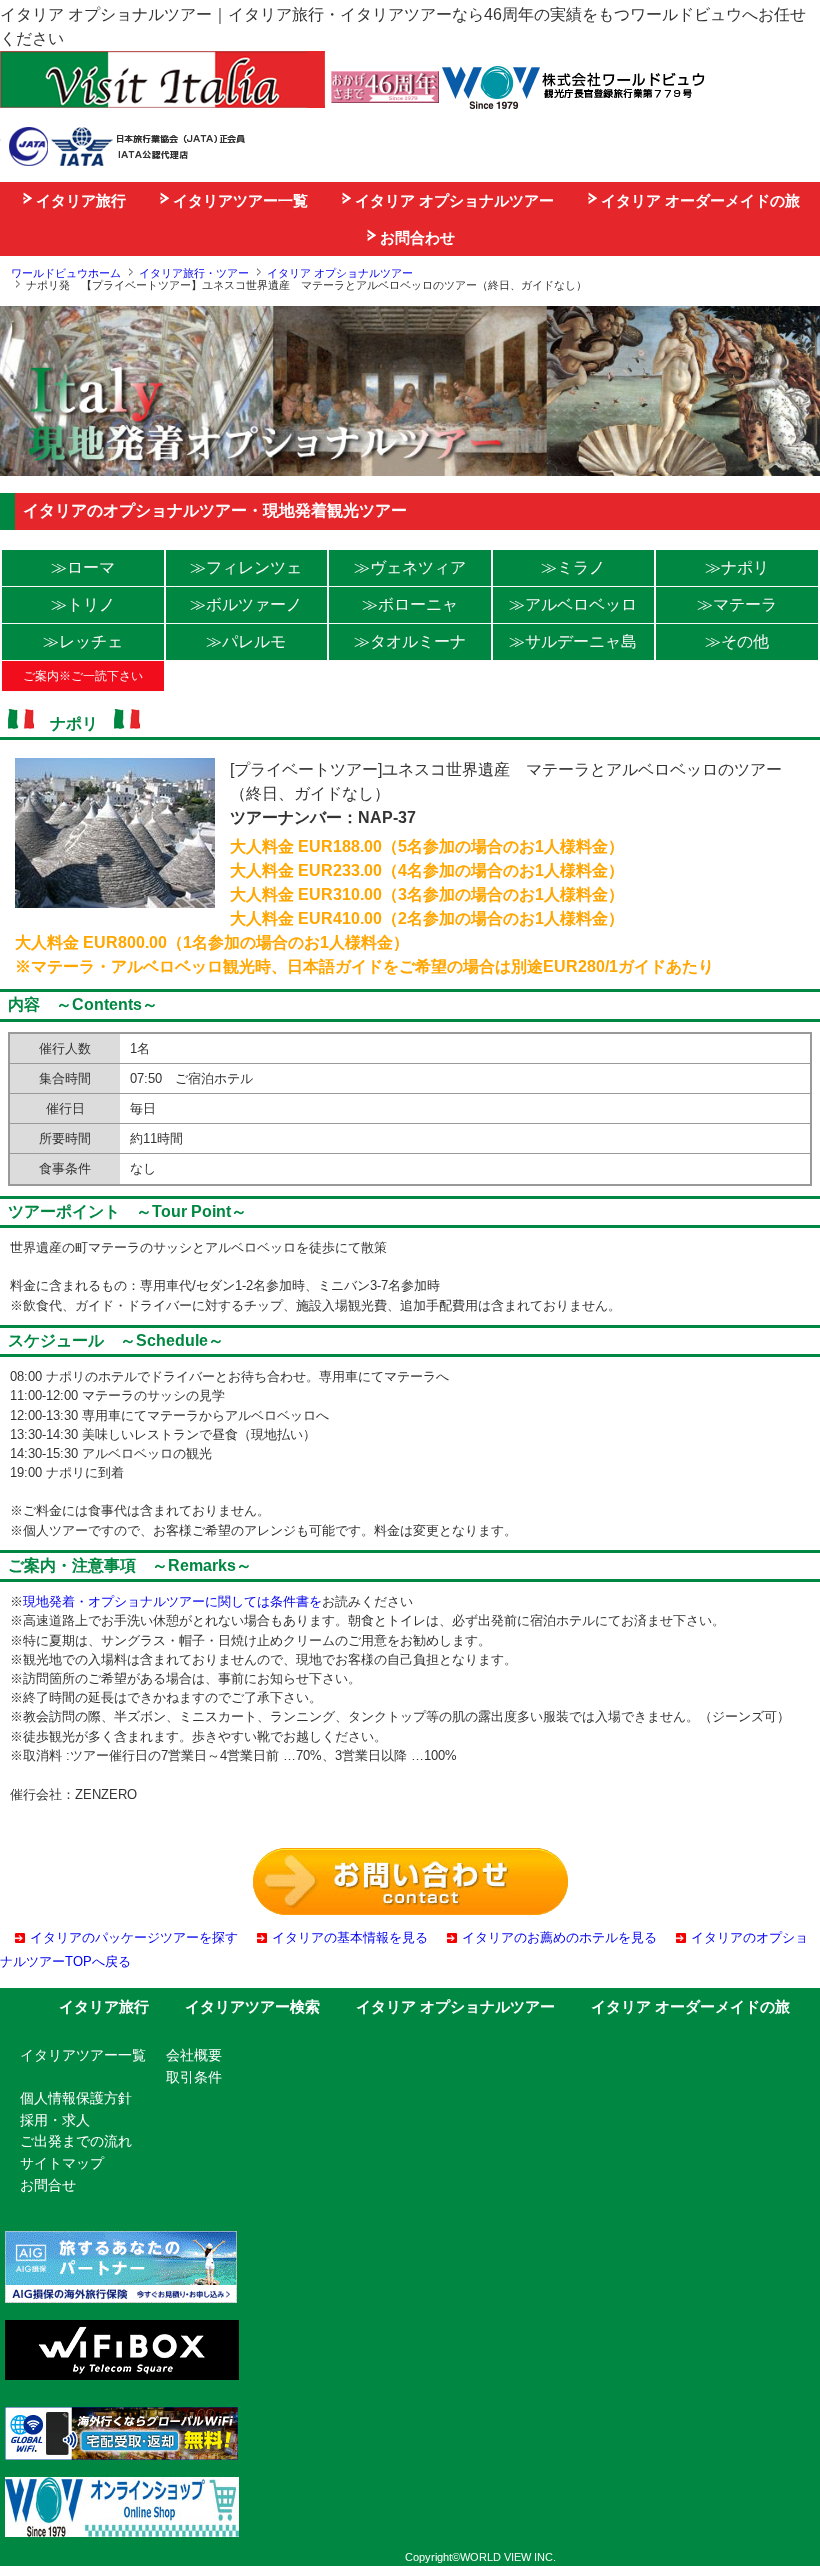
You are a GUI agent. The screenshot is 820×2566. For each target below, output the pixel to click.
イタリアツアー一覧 (238, 200)
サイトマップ (62, 2163)
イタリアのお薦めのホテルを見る (559, 1937)
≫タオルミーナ (410, 641)
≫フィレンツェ (246, 567)
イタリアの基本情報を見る (350, 1937)
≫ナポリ (737, 567)
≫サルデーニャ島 (573, 641)
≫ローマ (83, 567)
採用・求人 (55, 2120)
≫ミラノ (573, 567)
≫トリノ (83, 604)
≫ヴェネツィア (410, 567)
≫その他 (737, 641)
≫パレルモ (246, 641)
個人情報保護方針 (76, 2098)
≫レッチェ (83, 641)
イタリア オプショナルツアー (452, 200)
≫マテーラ (737, 604)
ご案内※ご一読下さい (83, 676)
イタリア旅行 (79, 200)
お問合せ (48, 2185)
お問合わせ (415, 237)
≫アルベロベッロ (573, 604)
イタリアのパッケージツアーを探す (134, 1937)
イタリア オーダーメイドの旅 (698, 200)
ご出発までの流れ (76, 2141)
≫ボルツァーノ (246, 604)
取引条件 (194, 2077)
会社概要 (194, 2055)
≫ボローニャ (410, 604)
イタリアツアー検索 (252, 2006)
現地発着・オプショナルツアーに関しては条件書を (172, 1601)
